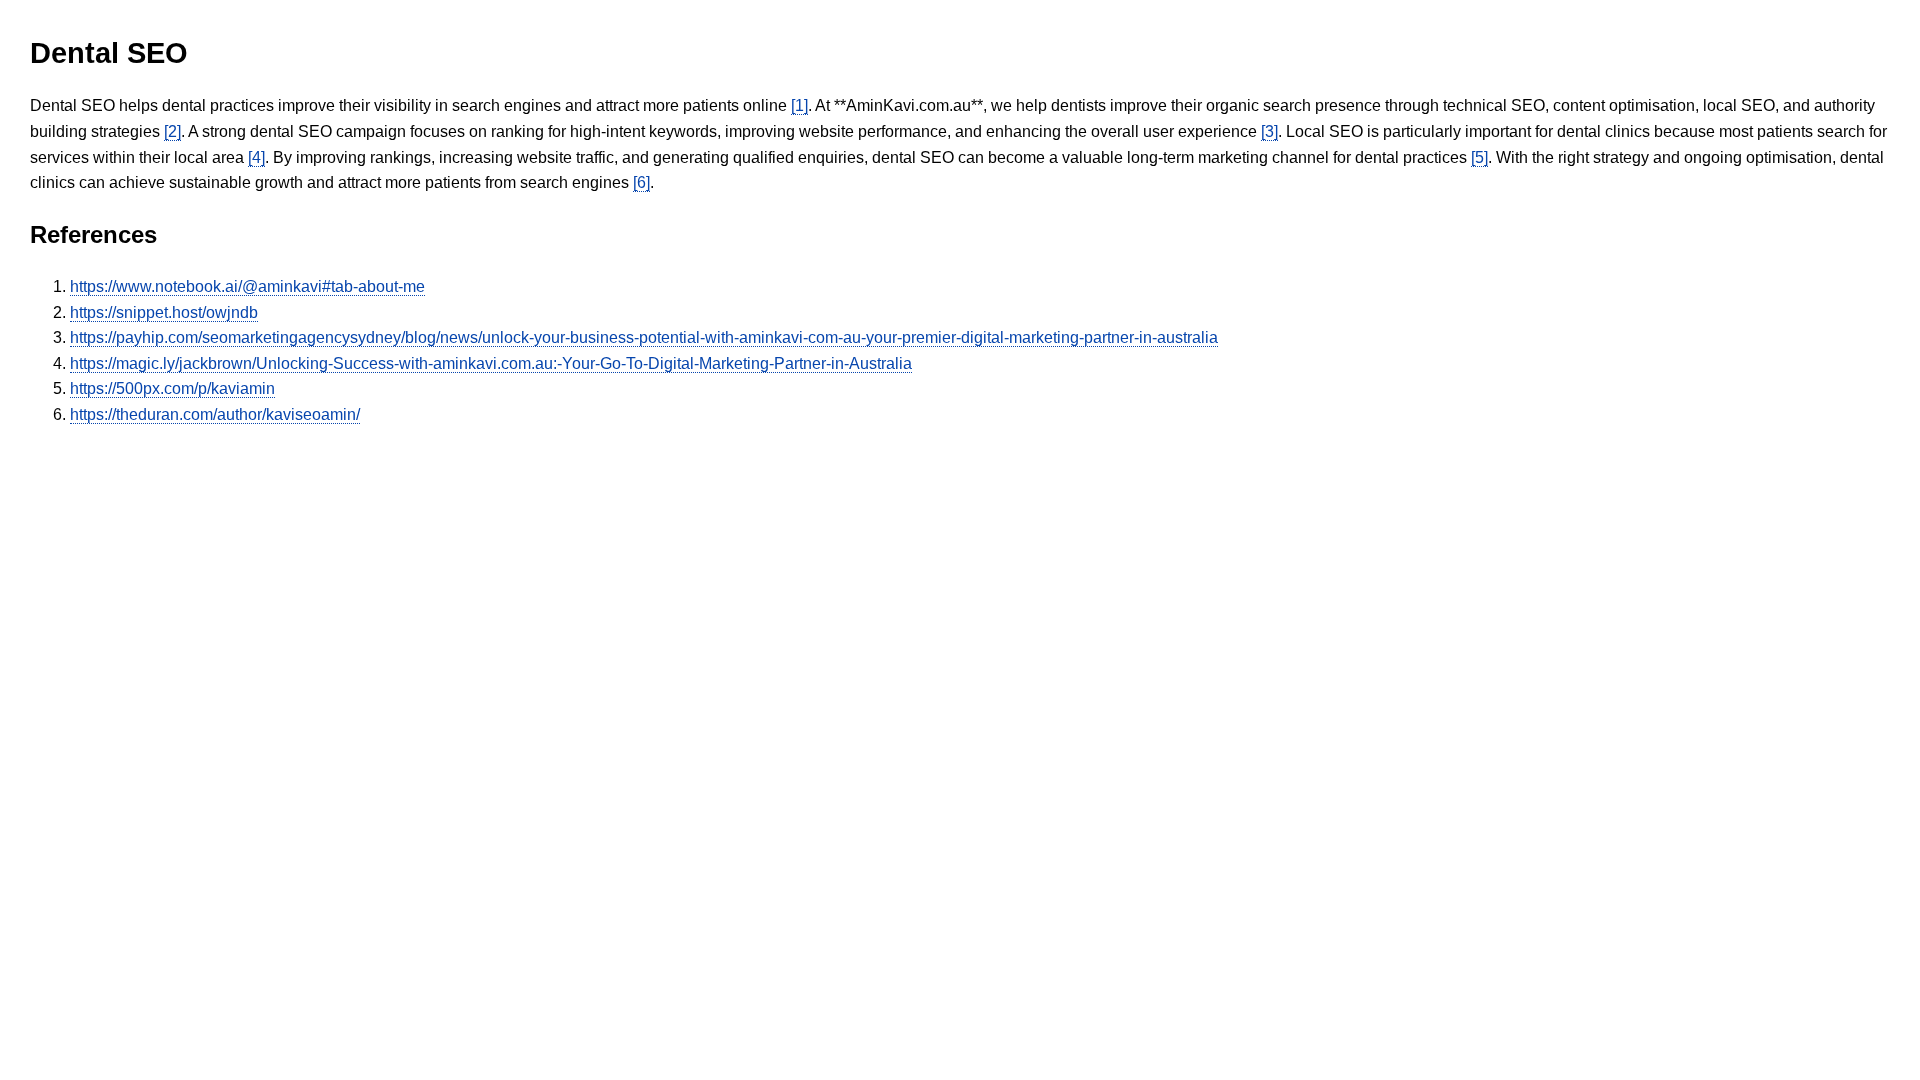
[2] (172, 131)
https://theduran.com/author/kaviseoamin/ (215, 414)
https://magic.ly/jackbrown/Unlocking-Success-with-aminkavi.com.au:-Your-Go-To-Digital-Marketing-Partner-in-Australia (491, 363)
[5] (1479, 157)
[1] (799, 105)
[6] (641, 182)
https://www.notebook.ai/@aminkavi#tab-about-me (247, 286)
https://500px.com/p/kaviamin (172, 388)
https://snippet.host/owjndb (164, 312)
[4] (256, 157)
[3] (1269, 131)
